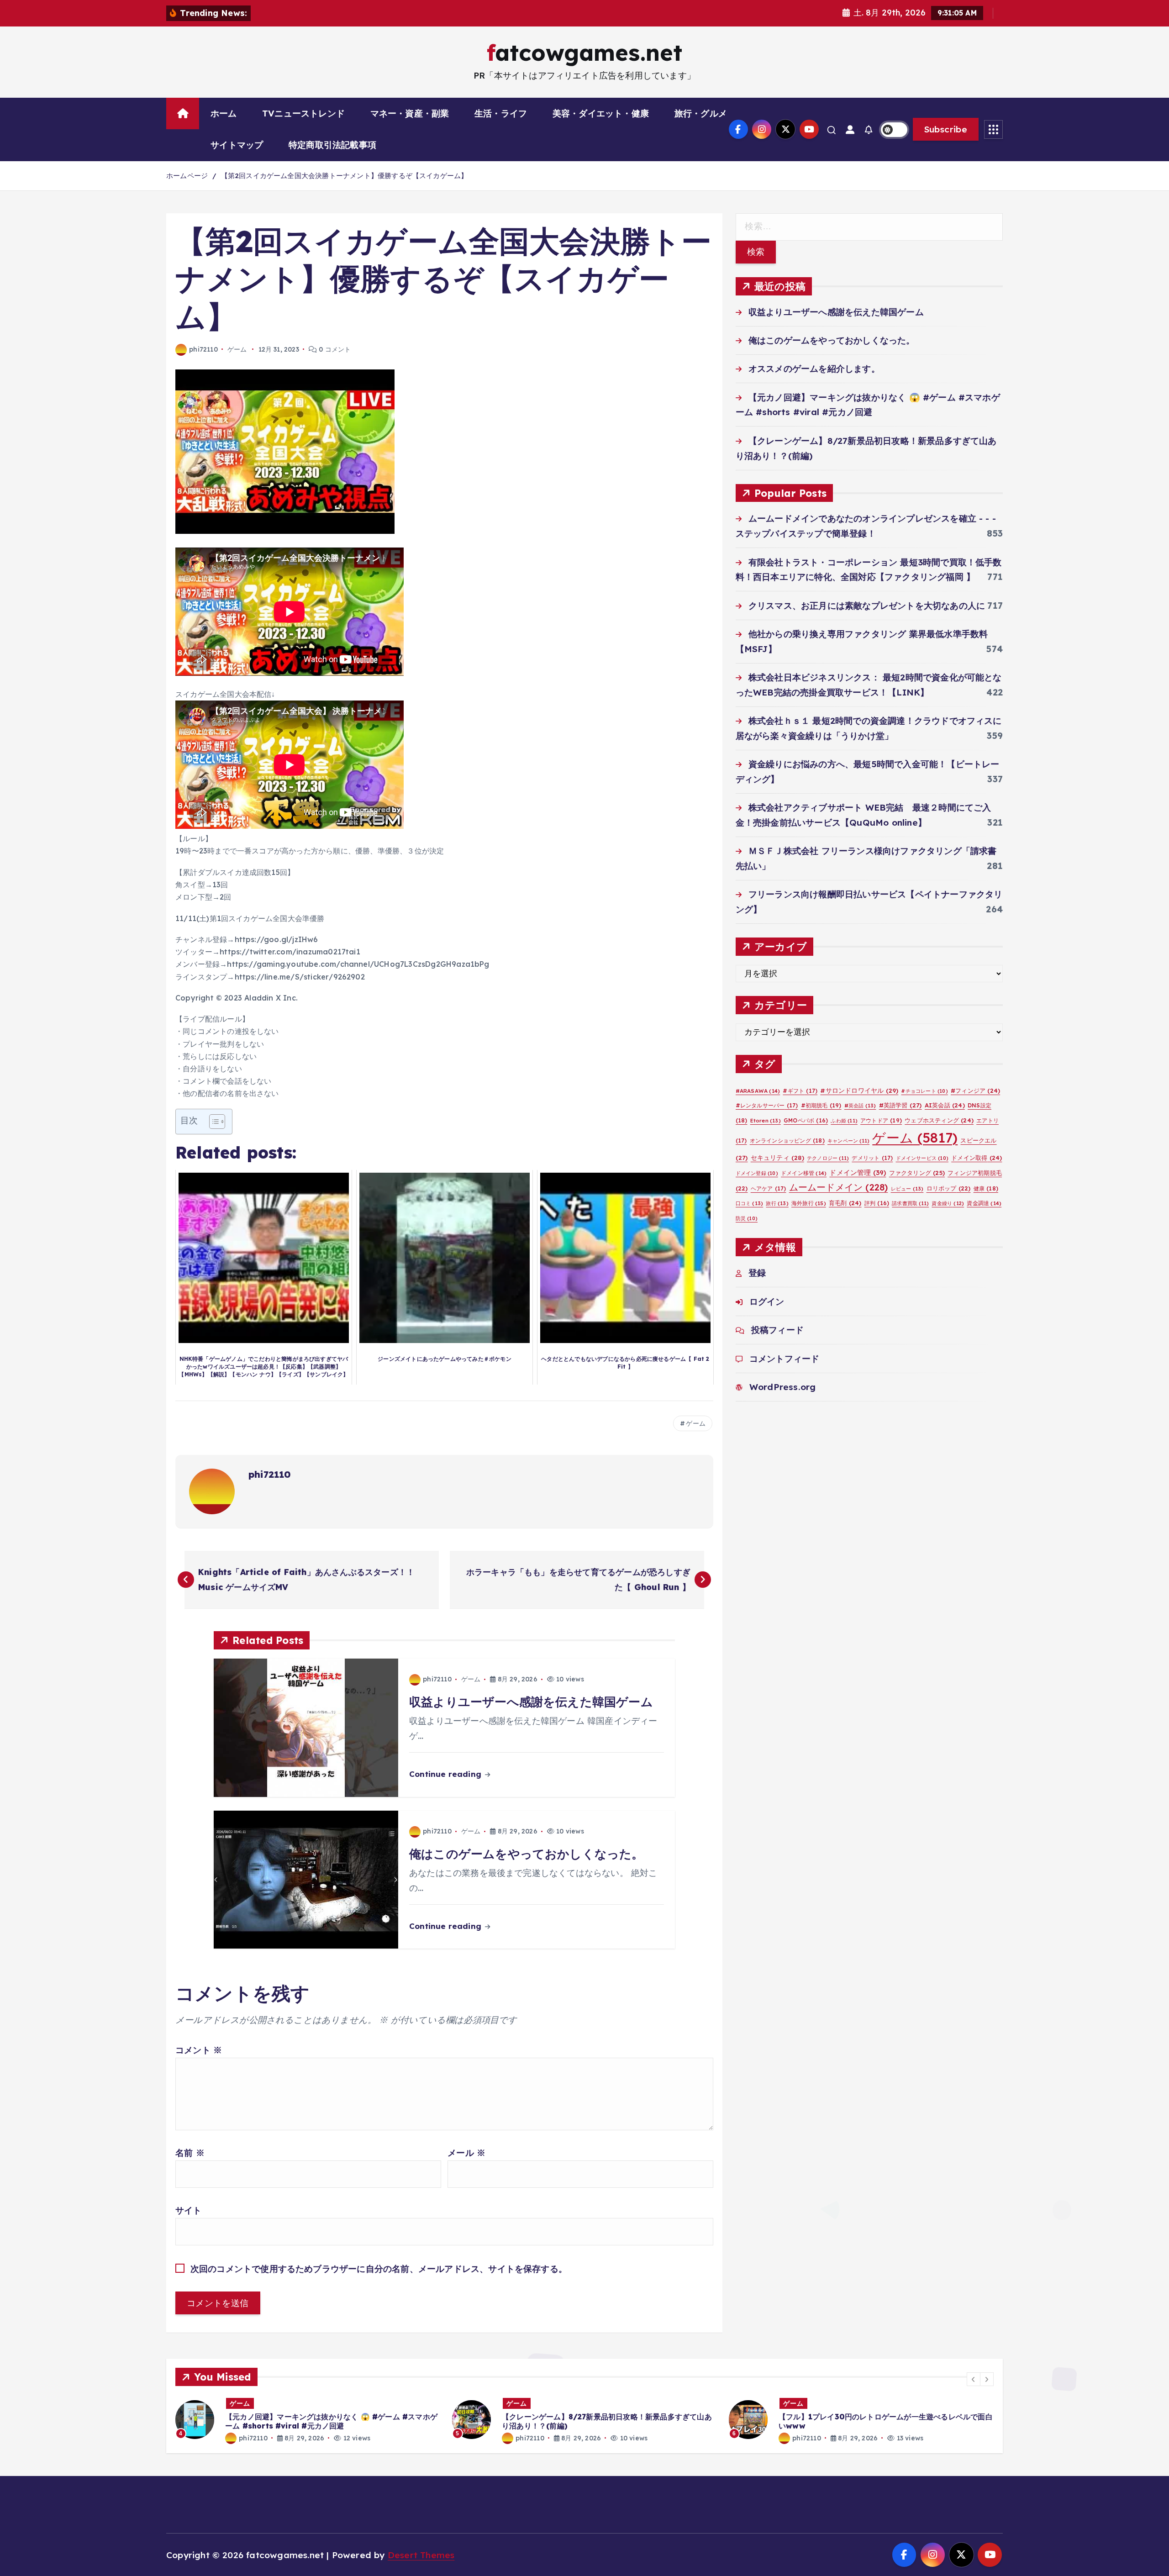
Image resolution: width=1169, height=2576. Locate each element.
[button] (974, 2379)
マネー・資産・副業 (410, 113)
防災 (747, 1218)
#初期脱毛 (821, 1105)
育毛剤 (845, 1203)
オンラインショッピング (787, 1140)
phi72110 (203, 349)
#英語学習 (900, 1105)
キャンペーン (848, 1141)
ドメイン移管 (804, 1173)
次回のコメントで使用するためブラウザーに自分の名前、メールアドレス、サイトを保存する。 (379, 2269)
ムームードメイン (839, 1187)
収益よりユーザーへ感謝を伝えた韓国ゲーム (836, 312)
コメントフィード (785, 1359)
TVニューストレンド (303, 113)
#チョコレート (924, 1091)
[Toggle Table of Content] (213, 1122)
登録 (757, 1273)
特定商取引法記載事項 (332, 145)
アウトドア (881, 1120)
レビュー (907, 1189)
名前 (190, 2153)
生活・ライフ (501, 113)
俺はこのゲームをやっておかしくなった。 (832, 340)
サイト (189, 2210)
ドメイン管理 (858, 1172)
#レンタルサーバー (767, 1105)
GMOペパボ (806, 1120)
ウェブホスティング (939, 1120)
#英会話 (860, 1106)
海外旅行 (809, 1203)
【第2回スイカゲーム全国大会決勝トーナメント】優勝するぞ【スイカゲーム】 (345, 176)
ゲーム (237, 349)
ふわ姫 (844, 1121)
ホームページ (187, 176)
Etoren (766, 1121)
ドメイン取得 (977, 1158)
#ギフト (800, 1091)
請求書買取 (910, 1203)
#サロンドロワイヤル (859, 1090)
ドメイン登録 (757, 1173)
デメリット (872, 1158)
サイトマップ (237, 145)
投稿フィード (777, 1330)
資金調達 (984, 1203)
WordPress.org (783, 1387)
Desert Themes (421, 2555)
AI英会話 (945, 1105)
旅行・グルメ (701, 113)
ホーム (224, 113)
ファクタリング (917, 1173)
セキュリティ (777, 1157)
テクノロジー (828, 1158)
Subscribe (946, 129)
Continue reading (446, 1774)
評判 (877, 1203)
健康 (986, 1188)
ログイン (767, 1301)
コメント (199, 2050)
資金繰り (948, 1203)
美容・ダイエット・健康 (601, 113)
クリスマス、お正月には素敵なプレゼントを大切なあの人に (867, 606)
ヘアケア (769, 1188)
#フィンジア (975, 1090)
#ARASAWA (758, 1091)
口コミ (750, 1203)
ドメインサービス (922, 1158)
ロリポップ (949, 1188)
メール (466, 2153)
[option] (308, 2420)
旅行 (777, 1203)
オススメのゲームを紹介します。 (814, 369)
